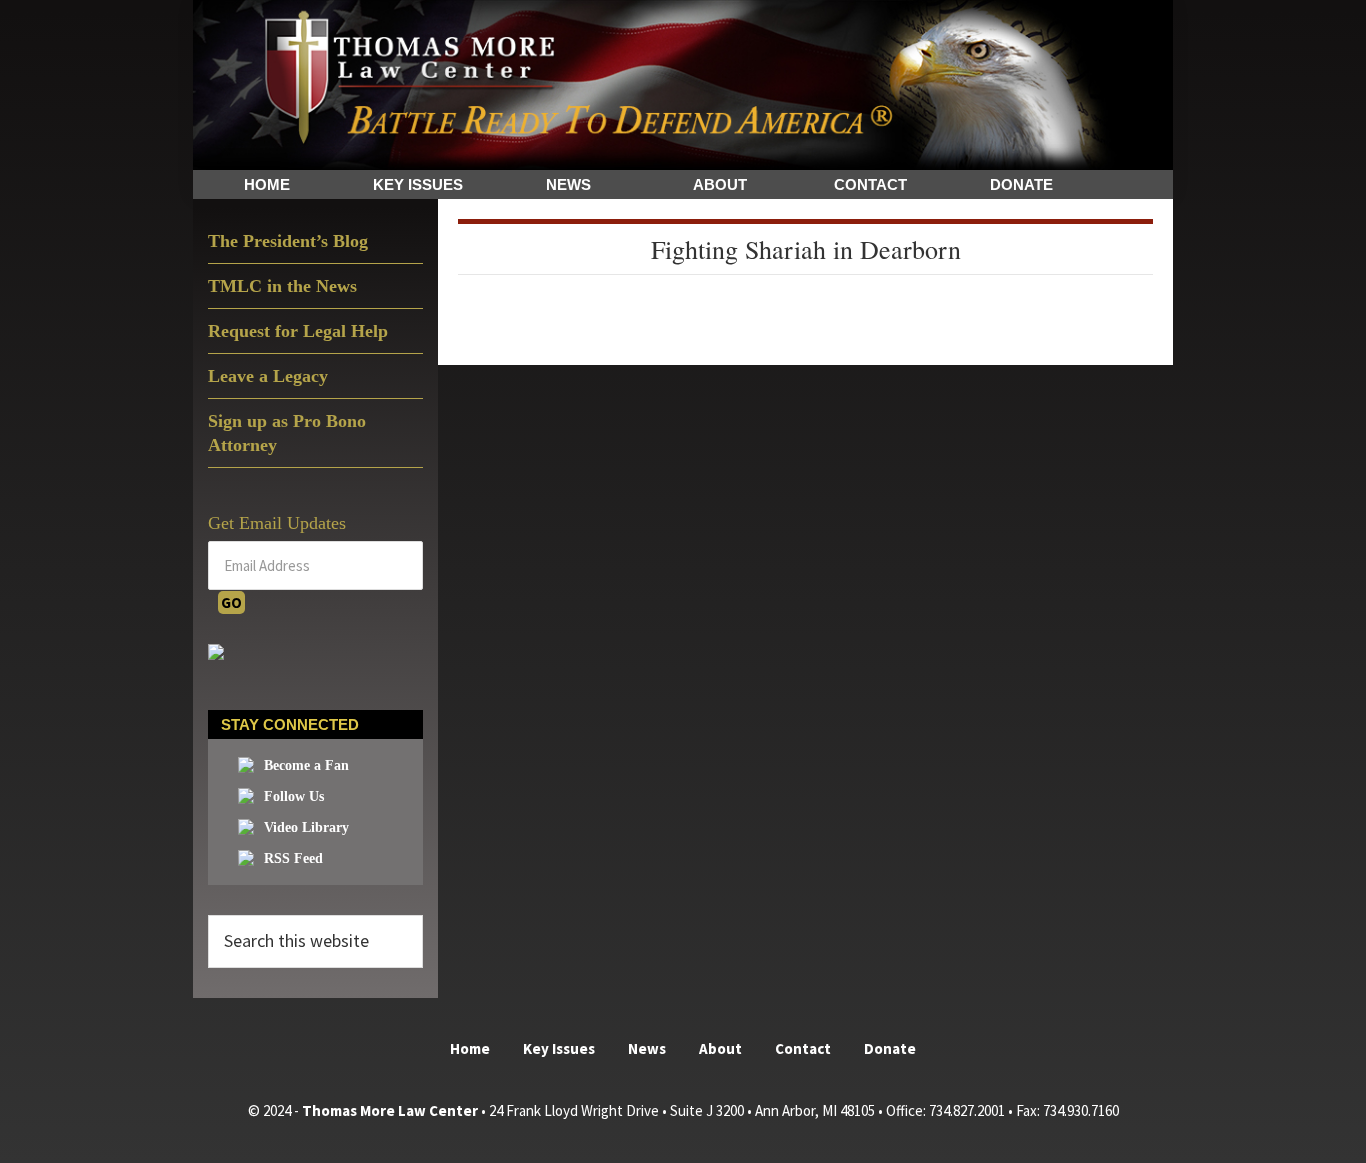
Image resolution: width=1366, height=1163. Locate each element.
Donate (890, 1048)
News (647, 1048)
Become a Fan (306, 765)
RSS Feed (293, 858)
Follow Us (294, 796)
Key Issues (559, 1048)
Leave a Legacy (268, 376)
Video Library (306, 827)
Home (470, 1048)
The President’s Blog (288, 241)
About (720, 1048)
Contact (803, 1048)
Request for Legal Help (298, 331)
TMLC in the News (282, 286)
